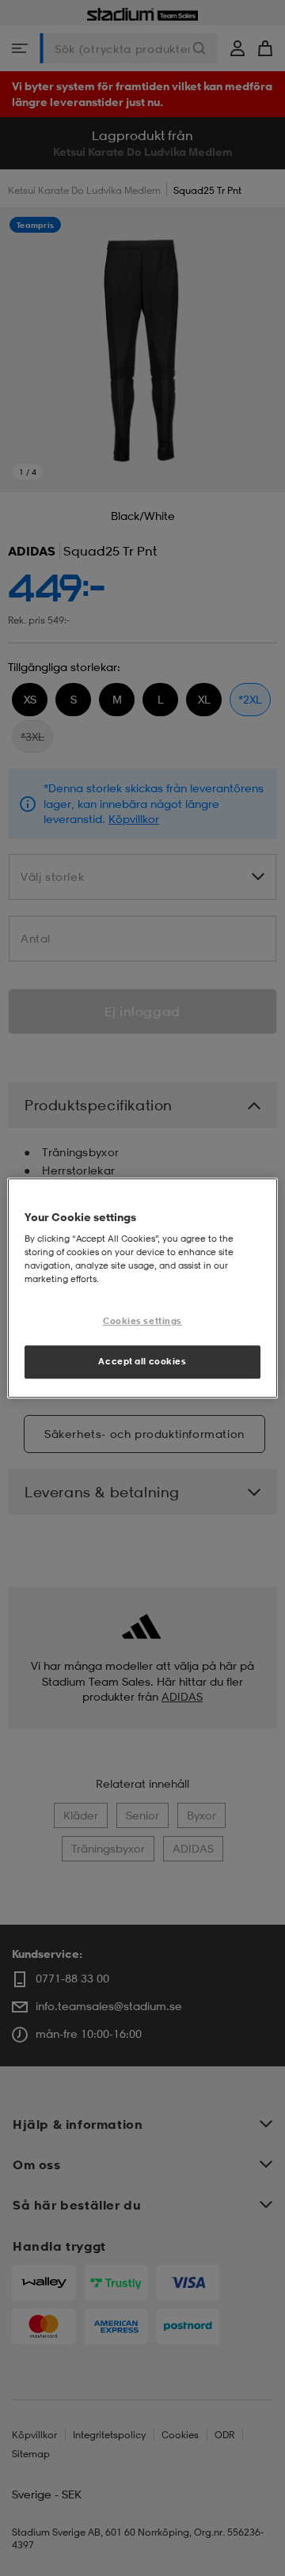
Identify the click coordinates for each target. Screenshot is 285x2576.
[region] (142, 1288)
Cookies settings (142, 1322)
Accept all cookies (142, 1361)
